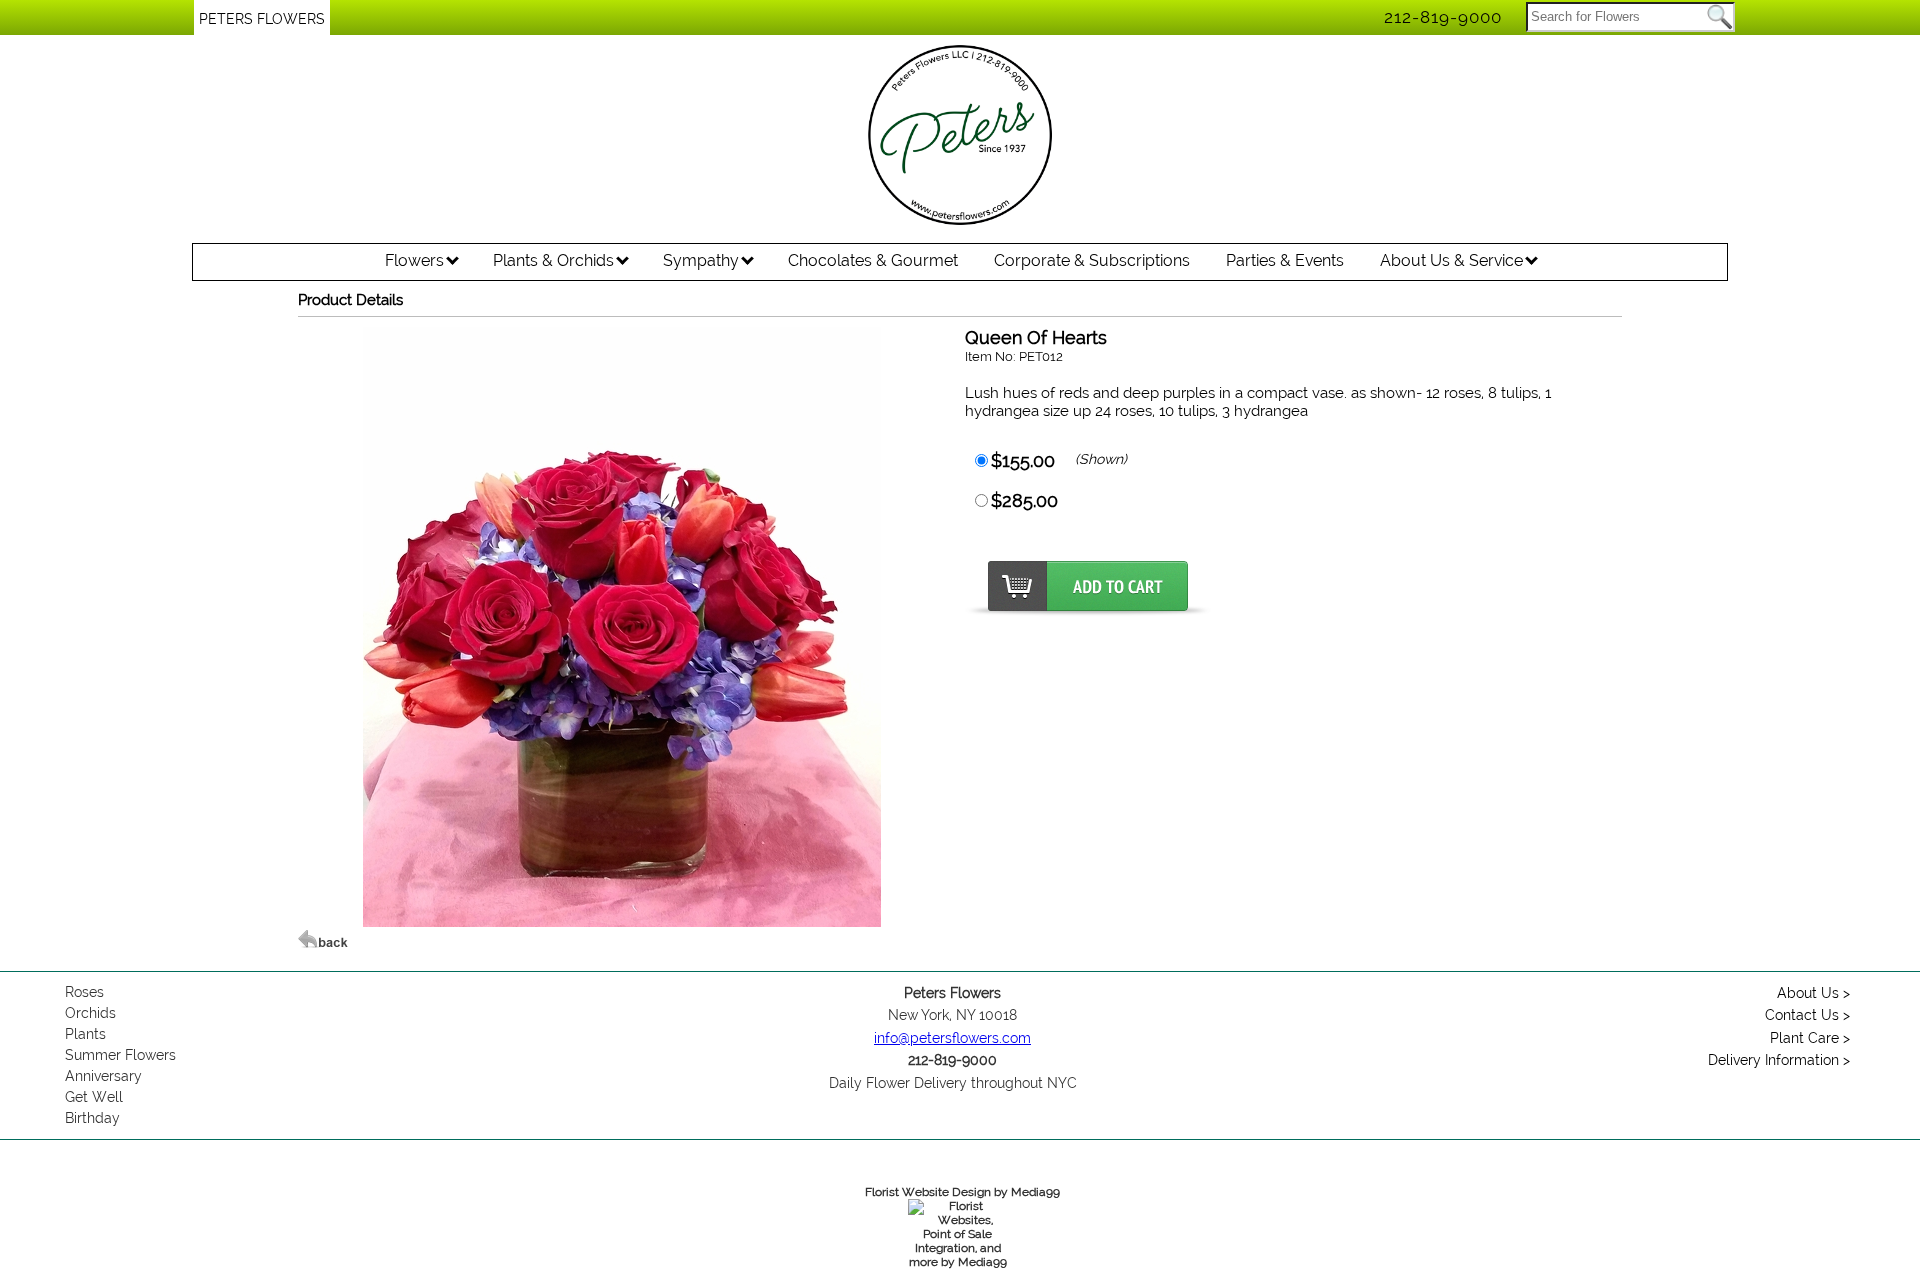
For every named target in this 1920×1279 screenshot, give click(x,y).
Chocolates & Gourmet (873, 260)
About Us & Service (1453, 260)
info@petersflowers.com (952, 1038)
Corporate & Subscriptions (1092, 260)
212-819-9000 (1443, 17)
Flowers (416, 260)
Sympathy (703, 260)
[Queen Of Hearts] (622, 922)
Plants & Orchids (555, 260)
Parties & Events (1285, 260)
